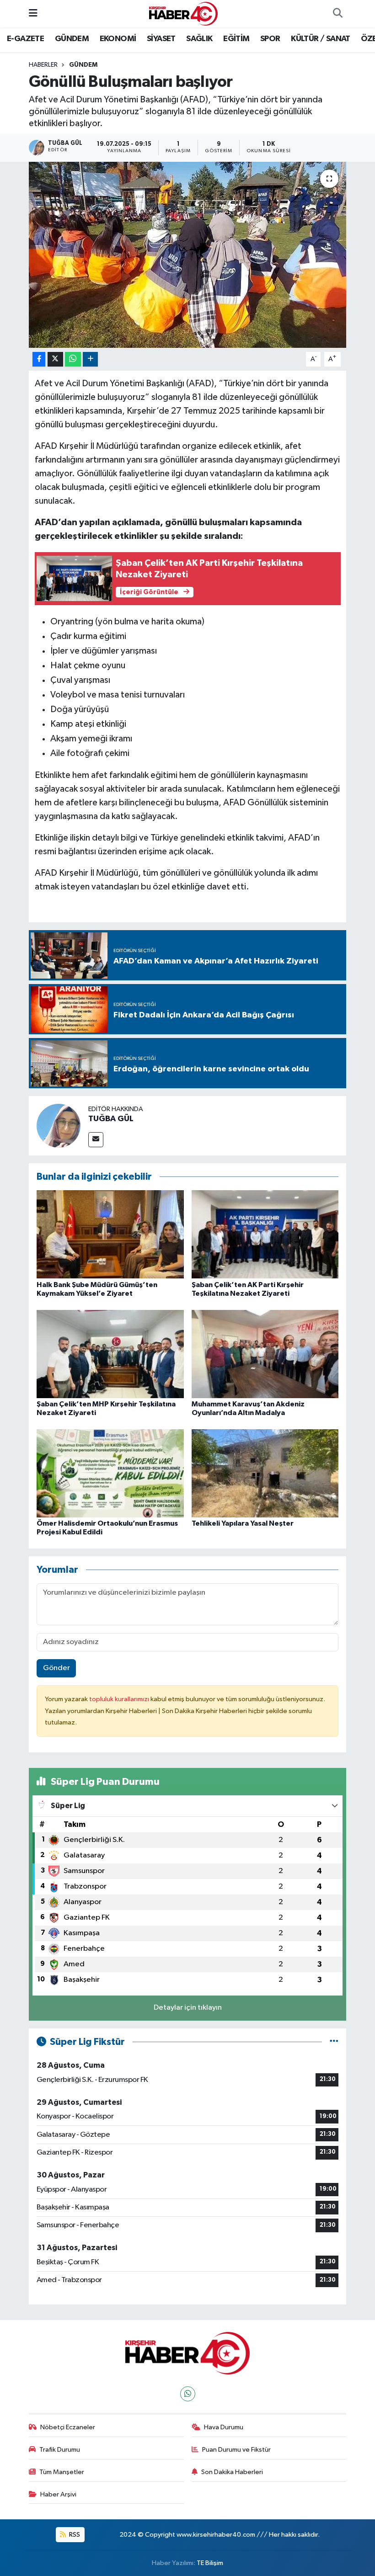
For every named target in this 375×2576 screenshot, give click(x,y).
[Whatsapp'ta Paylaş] (73, 359)
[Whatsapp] (188, 2394)
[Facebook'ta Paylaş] (39, 359)
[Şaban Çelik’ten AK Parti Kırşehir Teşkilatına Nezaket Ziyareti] (265, 1234)
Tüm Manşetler (62, 2472)
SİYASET (161, 39)
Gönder (56, 1668)
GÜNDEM (72, 39)
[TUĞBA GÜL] (59, 1126)
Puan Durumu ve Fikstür (236, 2450)
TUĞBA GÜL (111, 1119)
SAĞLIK (199, 39)
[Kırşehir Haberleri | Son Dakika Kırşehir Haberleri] (183, 13)
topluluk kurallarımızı (120, 1699)
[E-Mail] (96, 1140)
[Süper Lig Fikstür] (334, 2042)
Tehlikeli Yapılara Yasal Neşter (243, 1523)
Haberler (43, 65)
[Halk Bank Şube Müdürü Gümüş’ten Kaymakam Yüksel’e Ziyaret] (110, 1234)
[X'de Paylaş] (55, 359)
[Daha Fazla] (90, 359)
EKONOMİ (118, 39)
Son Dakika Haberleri (232, 2472)
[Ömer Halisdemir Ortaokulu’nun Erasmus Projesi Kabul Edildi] (110, 1473)
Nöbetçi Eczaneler (68, 2427)
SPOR (270, 39)
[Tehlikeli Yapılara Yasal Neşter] (265, 1473)
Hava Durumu (224, 2427)
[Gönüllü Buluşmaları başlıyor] (188, 255)
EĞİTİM (236, 39)
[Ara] (337, 14)
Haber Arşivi (58, 2494)
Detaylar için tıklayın (188, 2008)
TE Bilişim (210, 2563)
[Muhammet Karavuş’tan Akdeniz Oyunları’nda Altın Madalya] (265, 1354)
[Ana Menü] (33, 13)
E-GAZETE (25, 39)
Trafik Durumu (60, 2450)
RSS (74, 2535)
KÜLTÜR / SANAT (321, 39)
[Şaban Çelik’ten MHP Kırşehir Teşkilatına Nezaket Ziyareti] (110, 1354)
